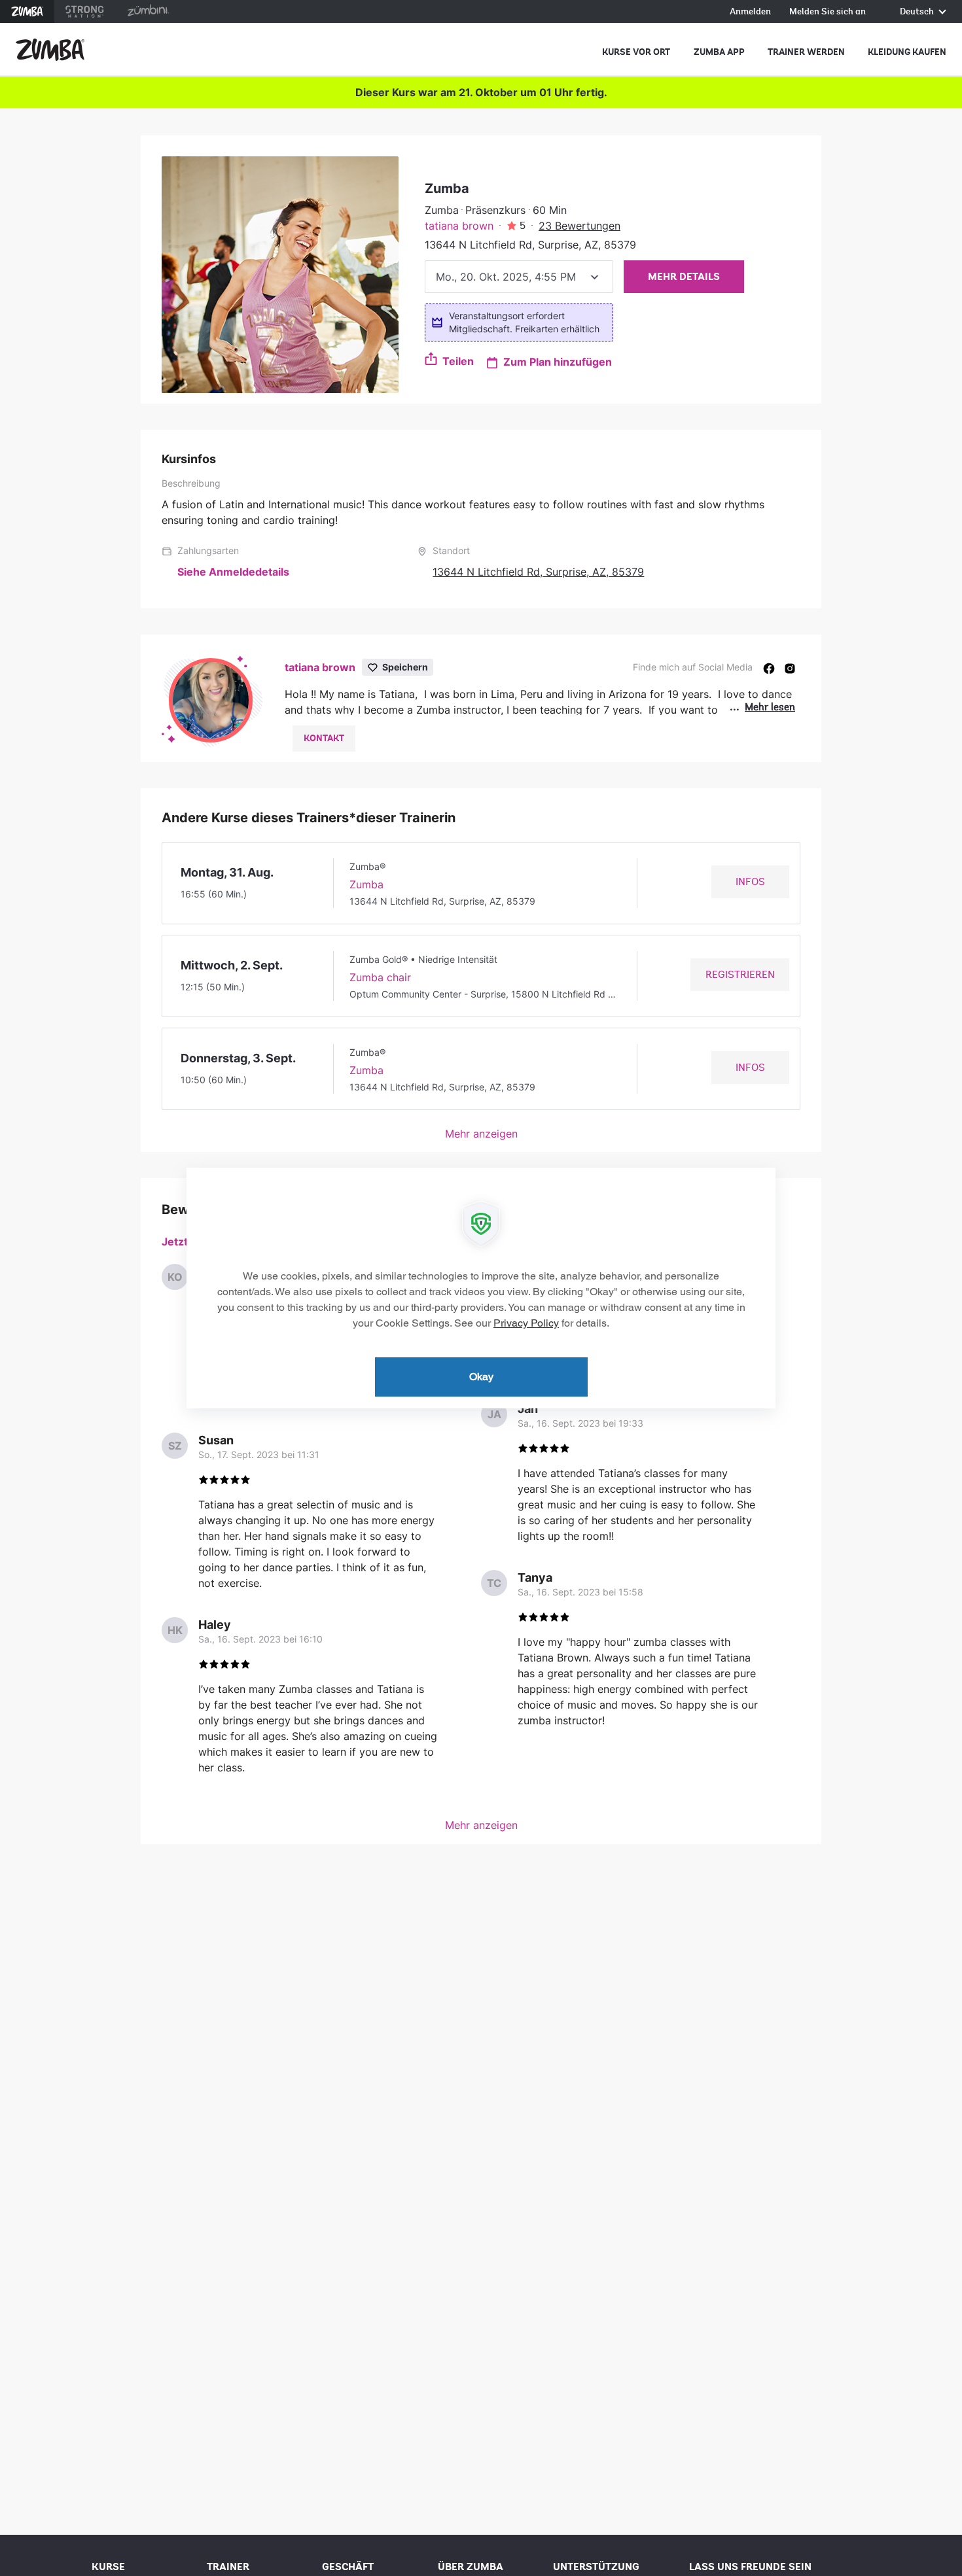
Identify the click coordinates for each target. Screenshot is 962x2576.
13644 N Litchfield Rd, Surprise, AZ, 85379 (538, 572)
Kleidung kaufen (907, 52)
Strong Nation (85, 11)
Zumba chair (380, 977)
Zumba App (719, 52)
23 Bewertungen (579, 226)
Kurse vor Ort (636, 52)
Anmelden (750, 12)
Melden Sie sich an (828, 12)
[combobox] (519, 277)
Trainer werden (806, 52)
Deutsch (918, 12)
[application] (481, 1288)
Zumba (27, 11)
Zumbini (148, 11)
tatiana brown (459, 226)
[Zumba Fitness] (50, 50)
